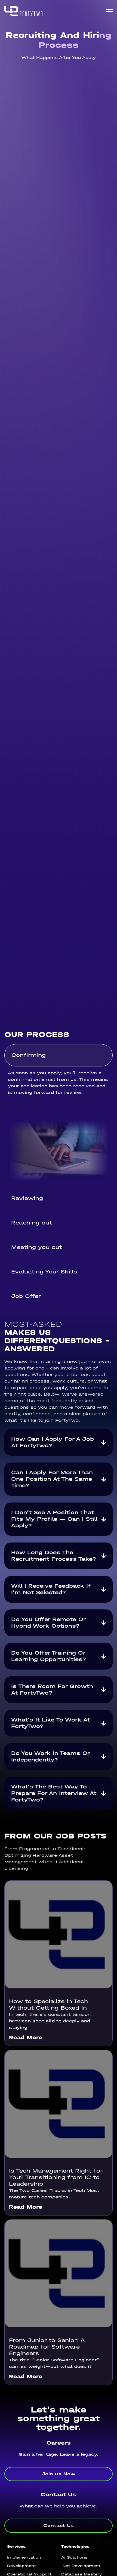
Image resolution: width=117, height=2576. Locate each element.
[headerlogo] (23, 11)
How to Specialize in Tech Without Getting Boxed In (48, 2005)
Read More (26, 2037)
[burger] (109, 10)
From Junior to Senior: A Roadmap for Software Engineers (47, 2347)
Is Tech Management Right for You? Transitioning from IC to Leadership (56, 2177)
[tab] (59, 1055)
